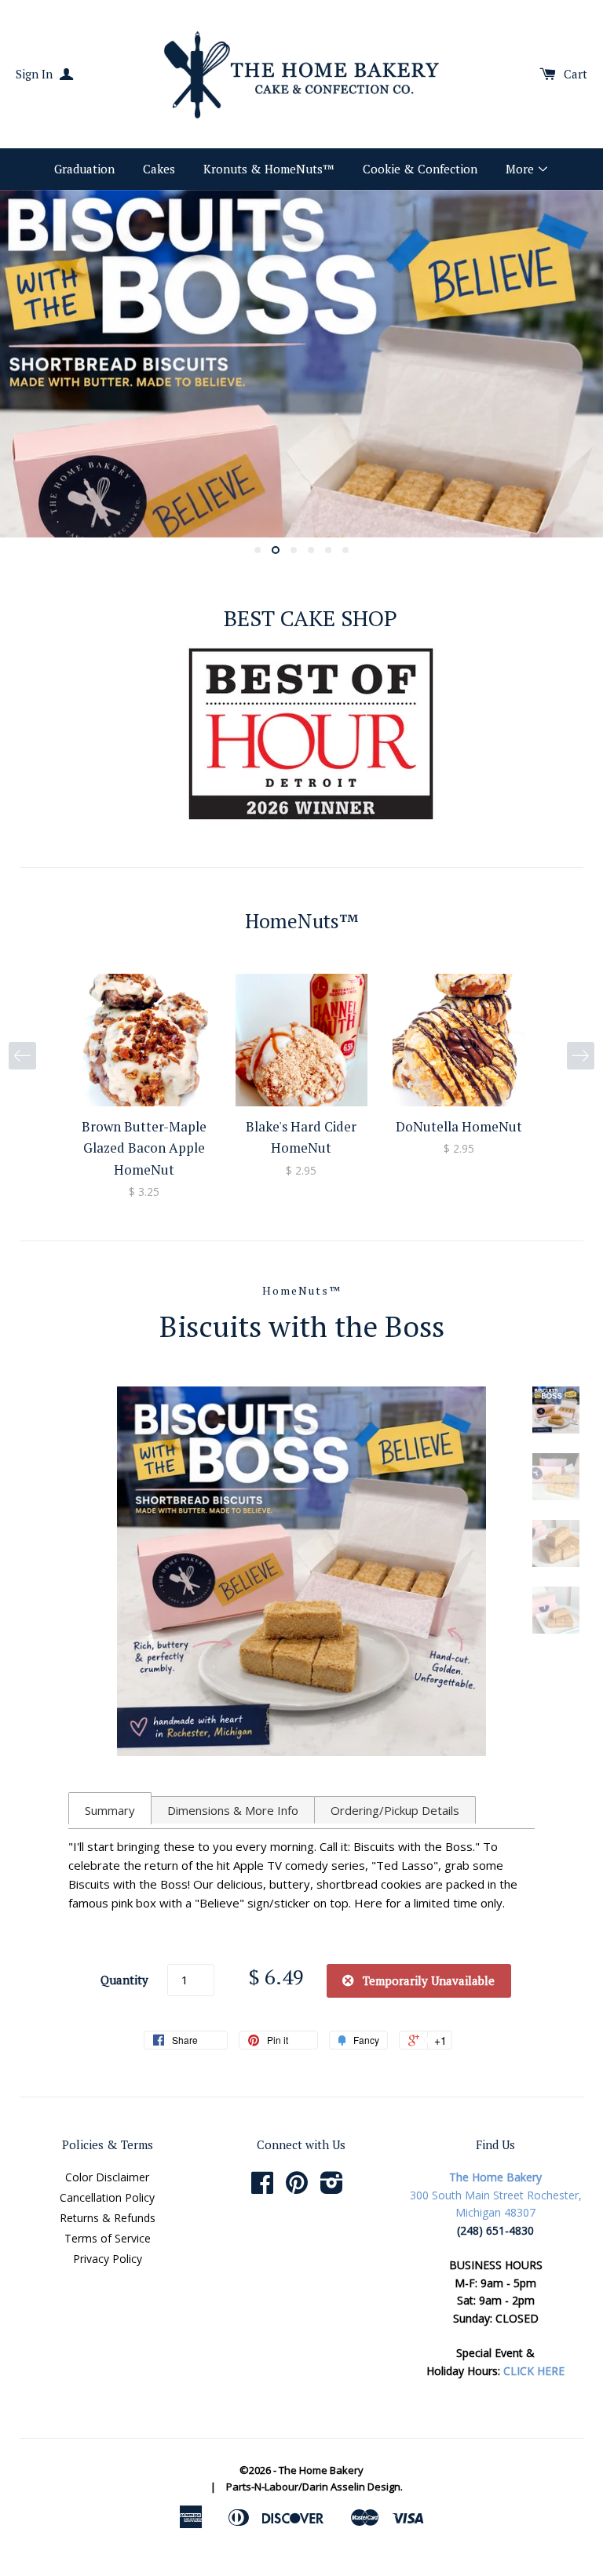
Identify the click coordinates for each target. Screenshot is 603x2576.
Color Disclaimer (107, 2177)
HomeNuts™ (302, 1290)
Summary (110, 1810)
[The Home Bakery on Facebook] (262, 2188)
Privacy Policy (108, 2259)
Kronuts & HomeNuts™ (269, 169)
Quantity (124, 1980)
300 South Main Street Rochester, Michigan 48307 (496, 2195)
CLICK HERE (534, 2371)
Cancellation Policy (107, 2197)
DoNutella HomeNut (459, 1126)
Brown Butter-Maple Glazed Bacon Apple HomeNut (144, 1148)
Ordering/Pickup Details (395, 1810)
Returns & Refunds (108, 2218)
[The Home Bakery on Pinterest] (297, 2188)
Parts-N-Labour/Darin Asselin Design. (314, 2487)
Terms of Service (108, 2238)
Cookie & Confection (420, 169)
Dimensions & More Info (233, 1810)
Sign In (36, 74)
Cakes (159, 169)
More (521, 169)
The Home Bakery (321, 2470)
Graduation (84, 169)
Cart (576, 74)
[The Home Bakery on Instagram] (332, 2188)
